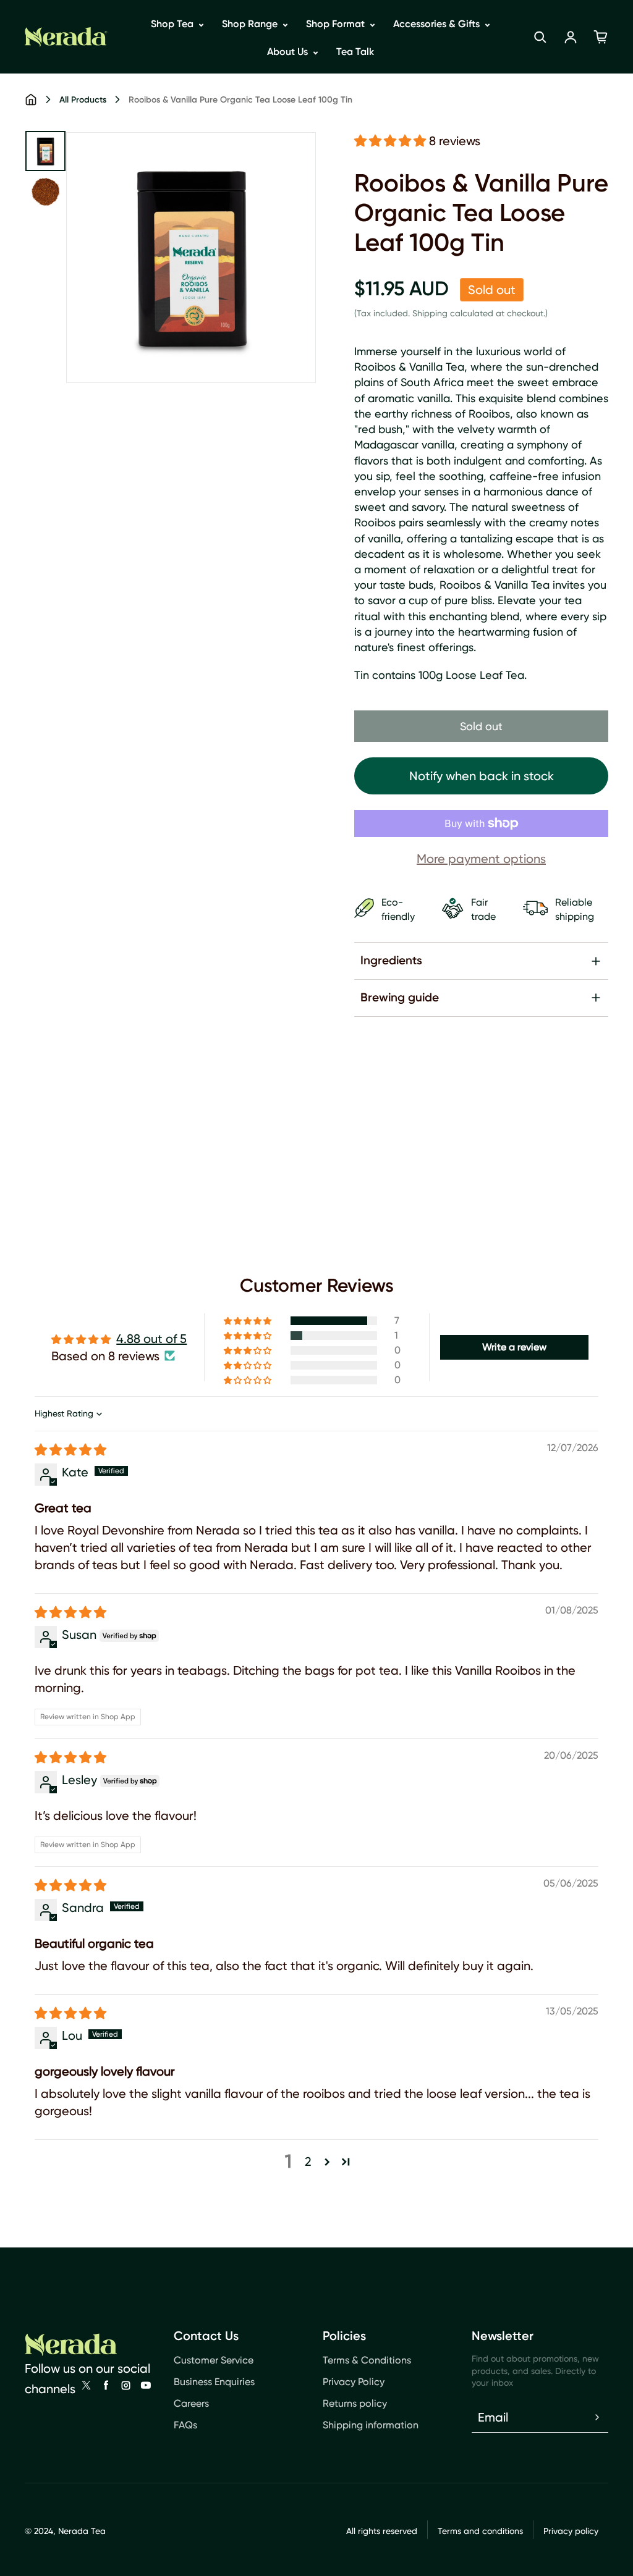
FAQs (185, 2425)
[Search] (540, 37)
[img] (70, 1450)
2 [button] (308, 2161)
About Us (289, 52)
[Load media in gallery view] (45, 151)
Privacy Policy (354, 2382)
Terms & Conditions (367, 2360)
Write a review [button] (514, 1347)
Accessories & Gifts (438, 24)
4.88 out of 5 (151, 1339)
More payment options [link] (481, 859)
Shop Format (337, 24)
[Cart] (601, 37)
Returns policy (355, 2403)
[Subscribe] (597, 2417)
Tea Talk (355, 52)
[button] (392, 141)
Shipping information (371, 2425)
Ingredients (391, 960)
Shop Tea (173, 24)
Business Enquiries (214, 2382)
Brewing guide (400, 997)
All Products (83, 100)
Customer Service (214, 2360)
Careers (191, 2403)
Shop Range (251, 24)
